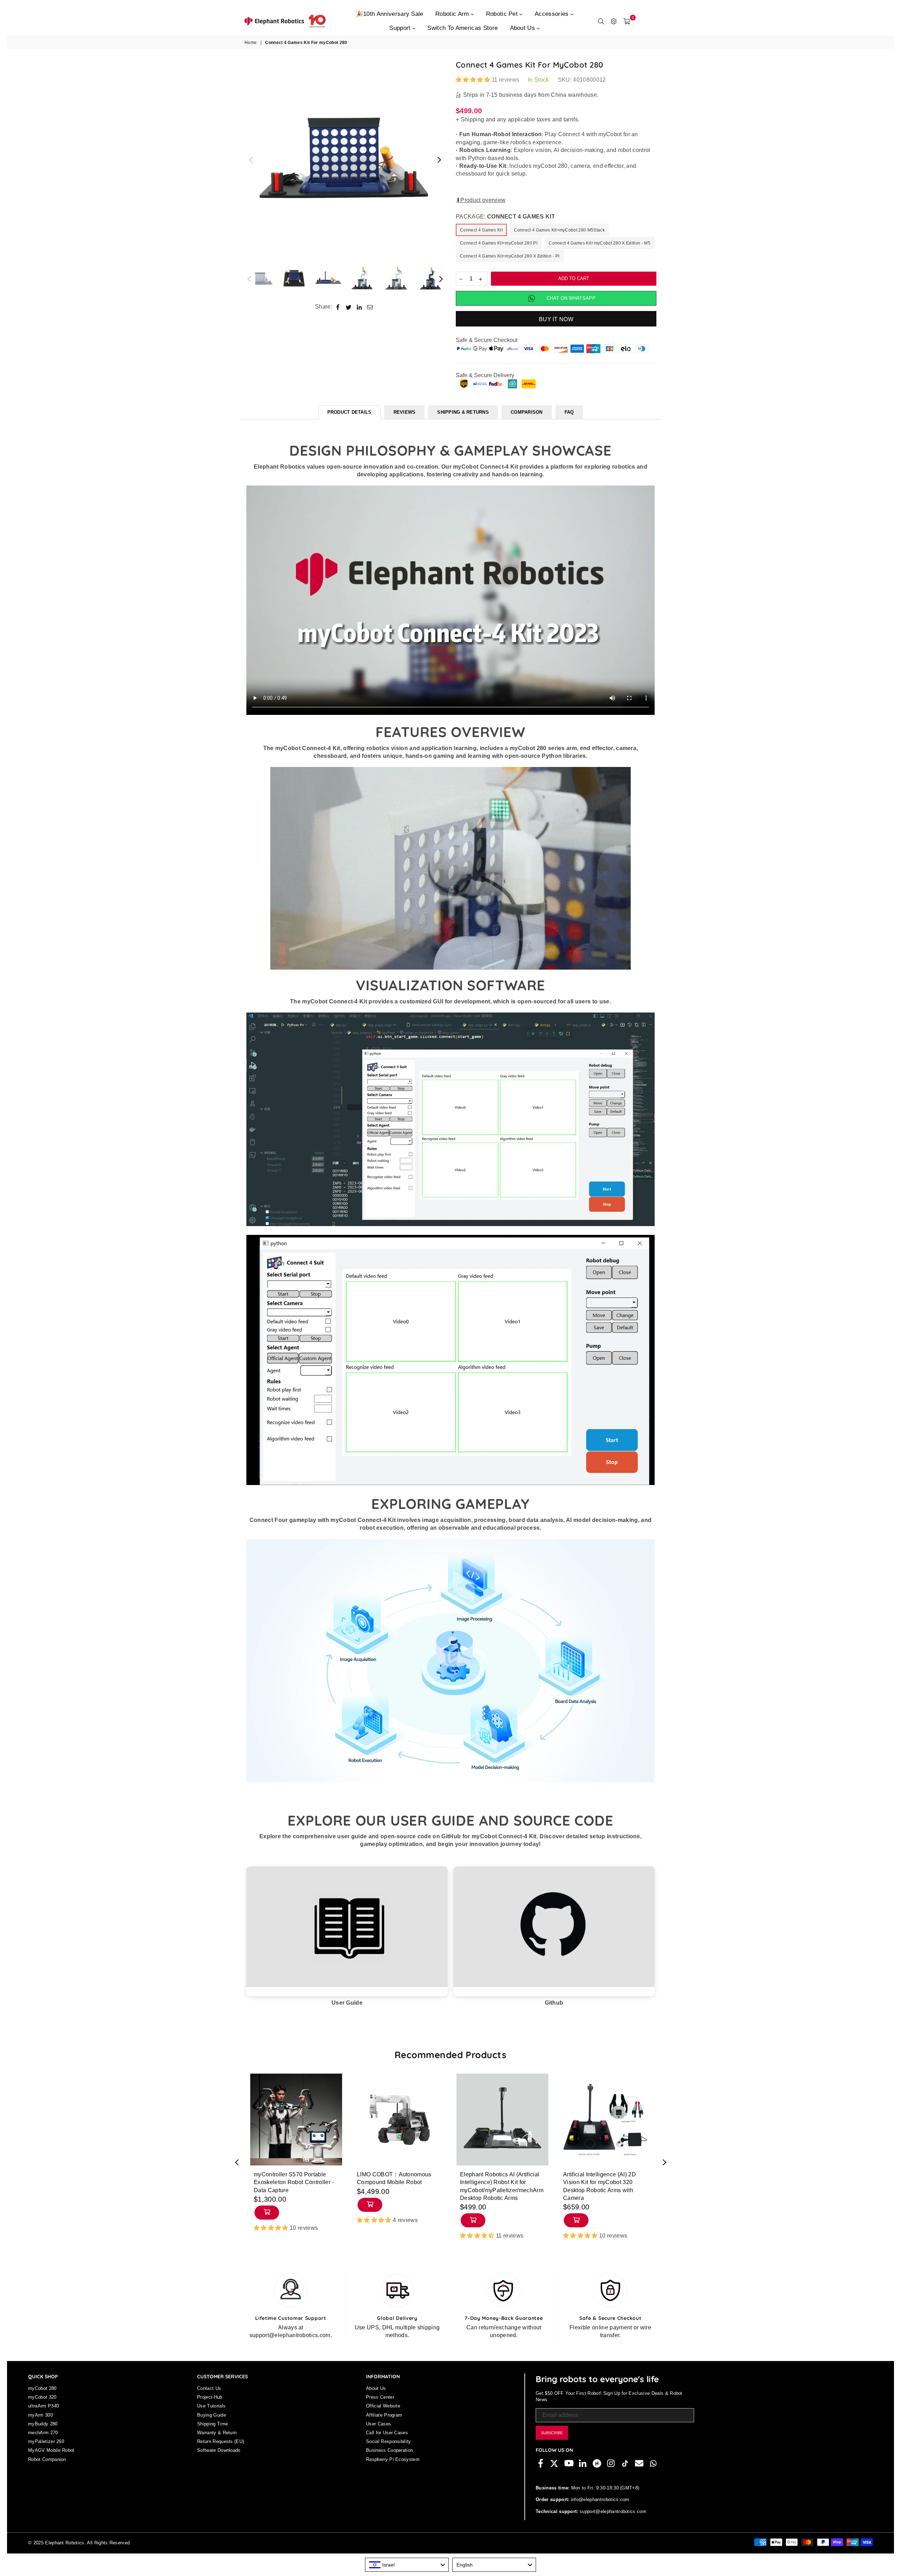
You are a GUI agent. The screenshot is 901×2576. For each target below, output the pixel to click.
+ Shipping (470, 119)
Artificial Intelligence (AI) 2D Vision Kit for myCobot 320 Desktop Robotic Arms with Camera (600, 2186)
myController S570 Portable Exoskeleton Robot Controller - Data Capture (294, 2182)
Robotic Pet (503, 14)
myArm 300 (40, 2415)
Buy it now (556, 319)
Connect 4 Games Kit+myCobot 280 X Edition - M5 (600, 243)
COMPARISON (527, 412)
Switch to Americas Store (462, 28)
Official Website (383, 2406)
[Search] (601, 21)
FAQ (569, 412)
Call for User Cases (387, 2433)
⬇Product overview (481, 200)
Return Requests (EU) (220, 2441)
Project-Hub (210, 2397)
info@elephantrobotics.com (599, 2499)
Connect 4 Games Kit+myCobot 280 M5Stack (559, 230)
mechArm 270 (43, 2433)
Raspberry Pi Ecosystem (393, 2459)
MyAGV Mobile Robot (51, 2450)
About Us (524, 28)
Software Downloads (219, 2450)
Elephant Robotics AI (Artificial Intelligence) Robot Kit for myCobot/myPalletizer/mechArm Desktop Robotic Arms (502, 2186)
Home (251, 43)
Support (401, 28)
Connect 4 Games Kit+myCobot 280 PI (499, 243)
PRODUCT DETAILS (349, 412)
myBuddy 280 (43, 2424)
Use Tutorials (211, 2406)
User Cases (379, 2424)
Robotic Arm (453, 14)
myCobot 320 (42, 2397)
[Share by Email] (370, 307)
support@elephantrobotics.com (612, 2511)
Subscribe (552, 2433)
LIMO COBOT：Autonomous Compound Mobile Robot (394, 2178)
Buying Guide (212, 2415)
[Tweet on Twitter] (349, 307)
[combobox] (407, 2565)
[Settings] (614, 21)
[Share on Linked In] (360, 307)
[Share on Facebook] (338, 307)
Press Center (380, 2397)
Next (439, 160)
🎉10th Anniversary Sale (390, 14)
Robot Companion (47, 2459)
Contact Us (209, 2388)
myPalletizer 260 (46, 2441)
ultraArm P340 (43, 2406)
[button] (474, 80)
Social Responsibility (389, 2441)
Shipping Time (212, 2424)
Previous (251, 160)
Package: (505, 217)
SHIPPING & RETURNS (463, 412)
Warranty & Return (217, 2433)
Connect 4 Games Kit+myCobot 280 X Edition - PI (510, 256)
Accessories (553, 14)
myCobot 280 (42, 2388)
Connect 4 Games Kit (481, 230)
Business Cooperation (389, 2450)
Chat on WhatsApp (571, 298)
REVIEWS (405, 412)
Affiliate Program (384, 2415)
